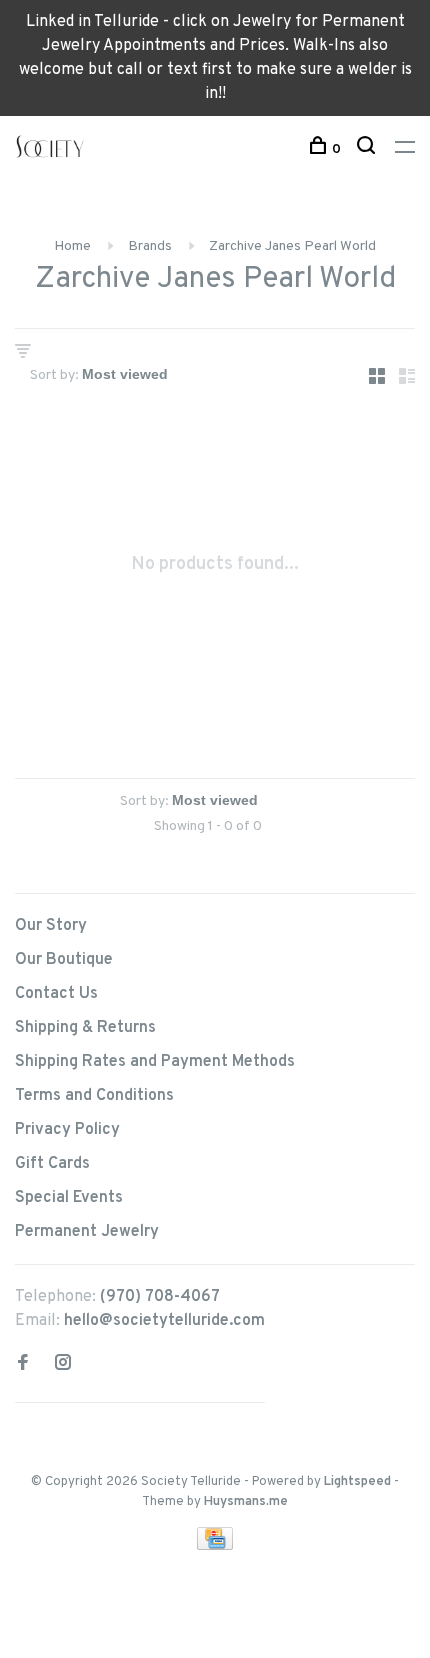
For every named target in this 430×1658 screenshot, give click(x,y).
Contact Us (56, 994)
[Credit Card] (215, 1546)
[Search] (368, 149)
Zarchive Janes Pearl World (292, 246)
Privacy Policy (67, 1130)
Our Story (51, 926)
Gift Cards (52, 1164)
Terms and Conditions (94, 1096)
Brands (150, 246)
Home (72, 246)
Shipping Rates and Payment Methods (155, 1062)
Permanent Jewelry (87, 1232)
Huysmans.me (246, 1502)
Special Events (69, 1198)
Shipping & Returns (85, 1028)
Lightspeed (357, 1482)
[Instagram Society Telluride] (63, 1365)
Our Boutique (64, 960)
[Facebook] (23, 1365)
